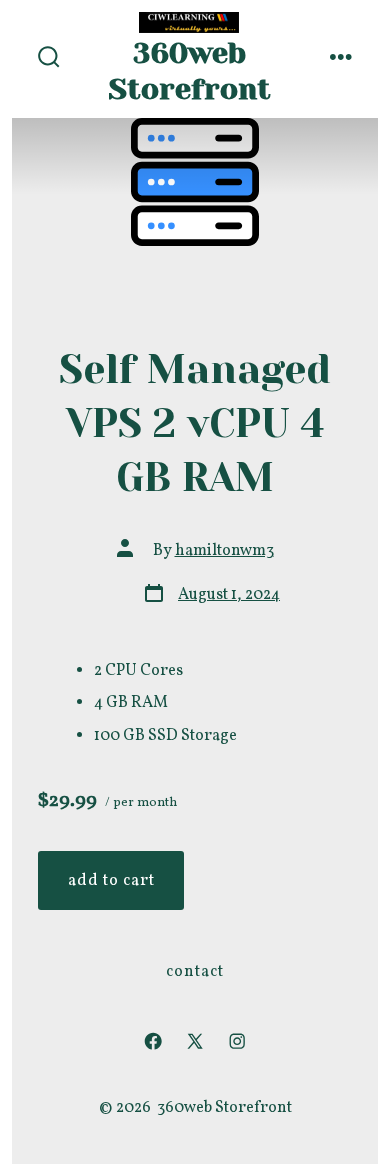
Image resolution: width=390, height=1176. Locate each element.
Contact (195, 972)
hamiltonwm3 (224, 551)
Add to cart (111, 881)
